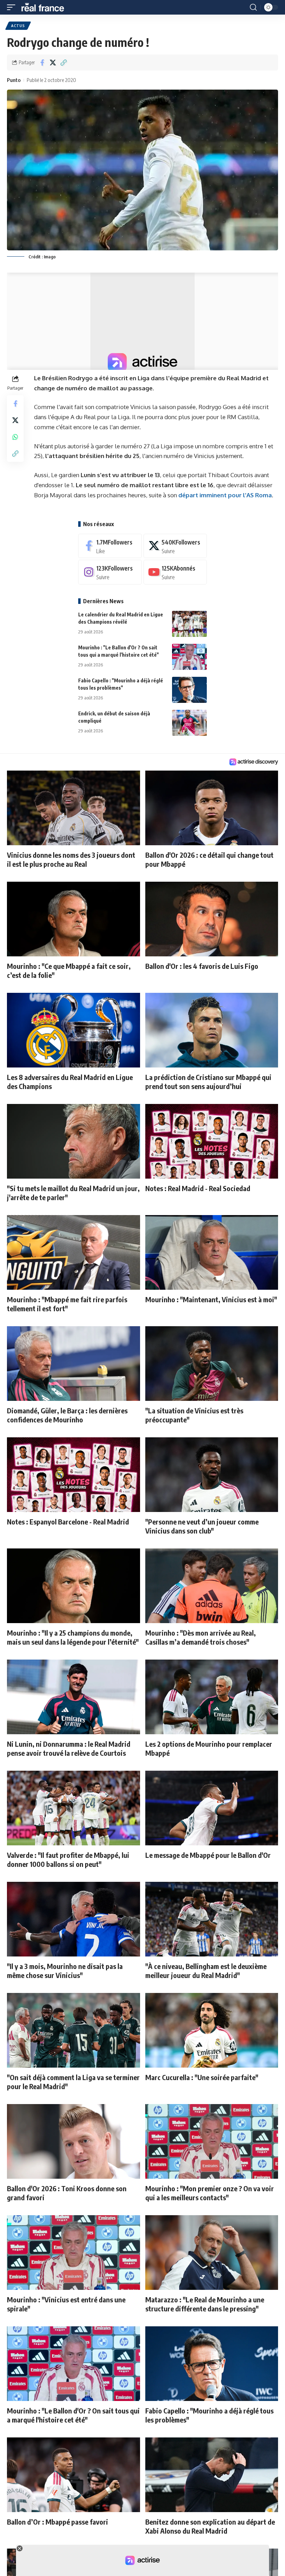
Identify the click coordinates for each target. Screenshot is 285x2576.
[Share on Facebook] (42, 63)
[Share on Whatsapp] (15, 437)
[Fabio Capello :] (189, 690)
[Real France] (46, 7)
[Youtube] (175, 572)
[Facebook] (110, 546)
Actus (18, 26)
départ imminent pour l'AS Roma (225, 495)
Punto (14, 80)
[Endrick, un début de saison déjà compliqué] (189, 723)
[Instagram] (110, 572)
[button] (13, 7)
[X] (175, 546)
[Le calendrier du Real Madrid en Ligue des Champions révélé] (189, 624)
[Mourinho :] (189, 657)
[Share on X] (53, 63)
